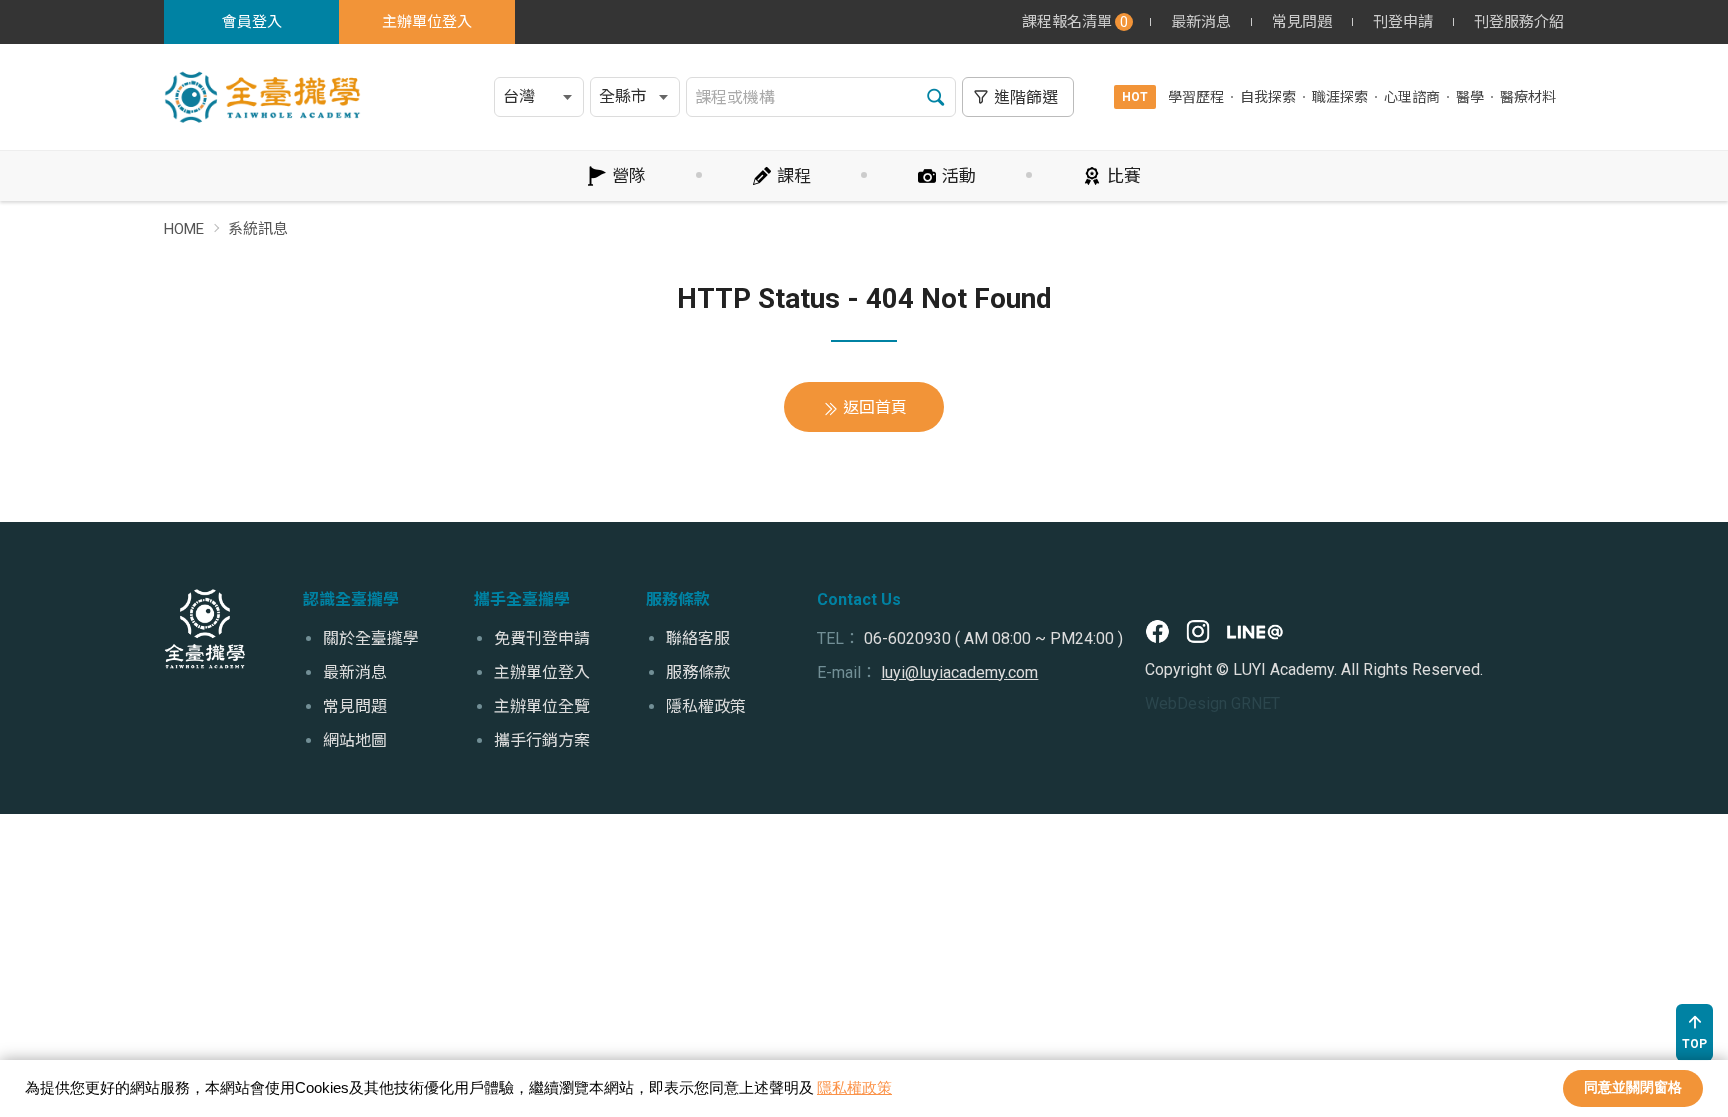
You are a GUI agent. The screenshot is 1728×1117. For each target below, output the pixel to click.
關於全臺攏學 (371, 638)
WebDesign (1186, 703)
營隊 (629, 176)
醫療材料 (1528, 97)
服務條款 (698, 672)
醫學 (1470, 97)
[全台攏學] (205, 629)
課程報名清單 (1075, 22)
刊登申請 (1403, 22)
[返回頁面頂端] (1694, 1032)
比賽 (1124, 176)
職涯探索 (1340, 97)
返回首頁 (875, 407)
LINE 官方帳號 (1254, 632)
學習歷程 (1196, 97)
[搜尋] (936, 97)
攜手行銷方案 (542, 740)
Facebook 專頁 (1158, 632)
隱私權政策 (854, 1087)
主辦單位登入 (427, 22)
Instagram (1198, 632)
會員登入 (252, 22)
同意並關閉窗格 (1633, 1087)
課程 (794, 176)
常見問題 (1302, 22)
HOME (184, 229)
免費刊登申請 (542, 638)
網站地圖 (355, 740)
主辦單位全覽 (542, 706)
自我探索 (1268, 97)
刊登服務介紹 (1519, 22)
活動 (959, 176)
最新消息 (1201, 22)
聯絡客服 (698, 638)
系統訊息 (258, 229)
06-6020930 (907, 638)
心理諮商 (1412, 97)
